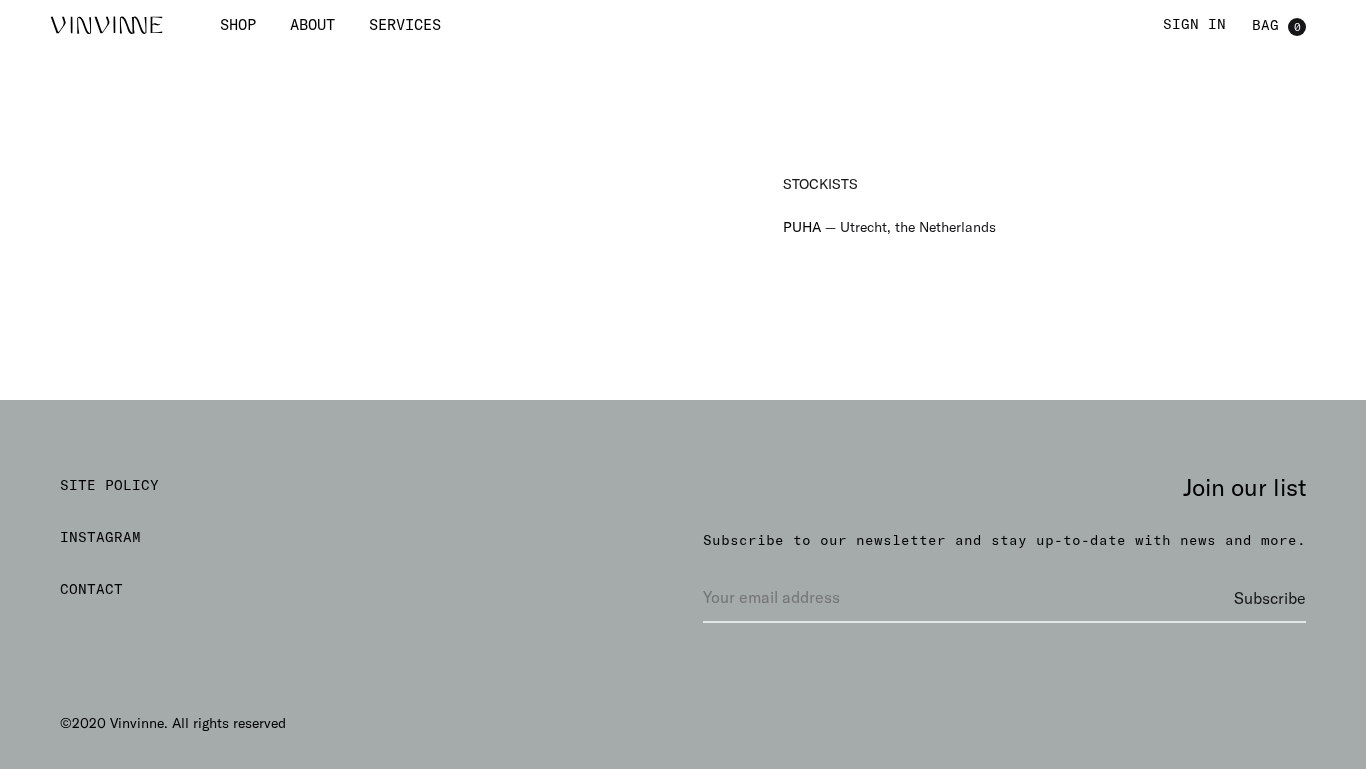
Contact (91, 589)
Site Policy (109, 485)
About (312, 24)
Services (405, 24)
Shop (238, 24)
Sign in (1194, 24)
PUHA (802, 227)
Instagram (100, 537)
